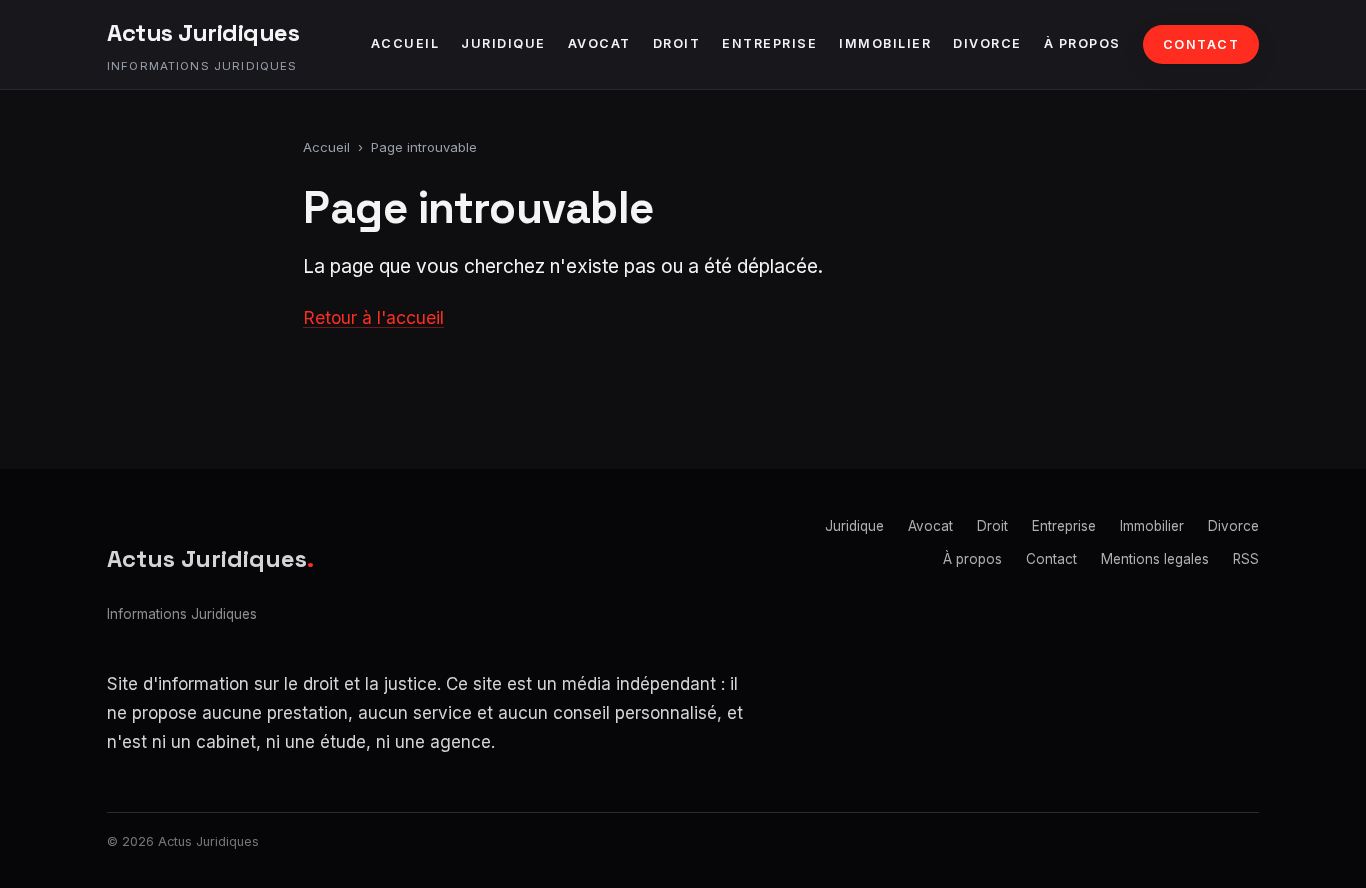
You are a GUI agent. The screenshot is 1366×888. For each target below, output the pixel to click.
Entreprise (769, 43)
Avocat (599, 43)
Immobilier (885, 43)
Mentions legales (1155, 559)
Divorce (987, 43)
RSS (1246, 559)
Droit (677, 43)
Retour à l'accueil (373, 317)
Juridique (503, 43)
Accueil (405, 43)
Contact (1201, 44)
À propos (1082, 43)
